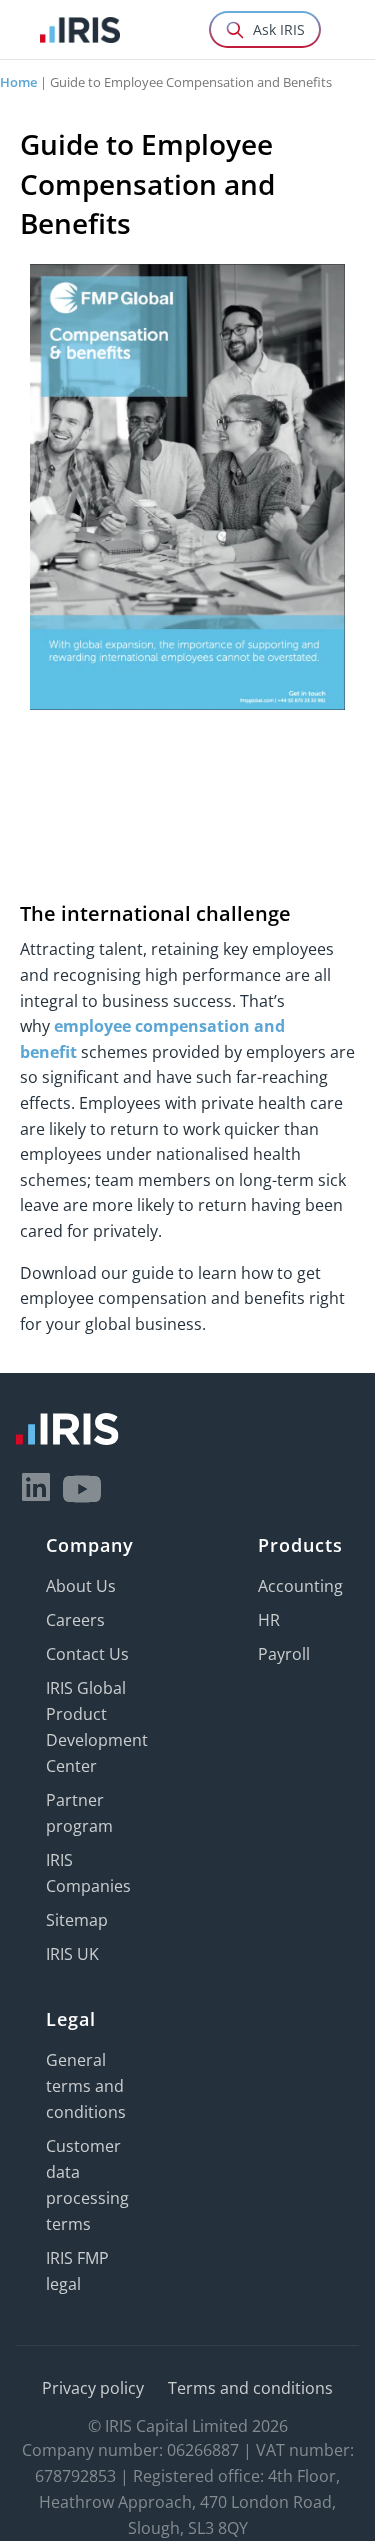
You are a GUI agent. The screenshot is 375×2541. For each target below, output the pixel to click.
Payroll (284, 1654)
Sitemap (77, 1920)
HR (269, 1620)
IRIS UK (72, 1954)
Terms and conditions (250, 2388)
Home (18, 82)
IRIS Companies (88, 1873)
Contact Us (87, 1654)
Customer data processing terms (87, 2185)
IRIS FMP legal (77, 2271)
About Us (81, 1586)
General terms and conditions (86, 2086)
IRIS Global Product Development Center (97, 1727)
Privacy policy (93, 2388)
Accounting (300, 1586)
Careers (75, 1620)
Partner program (79, 1813)
